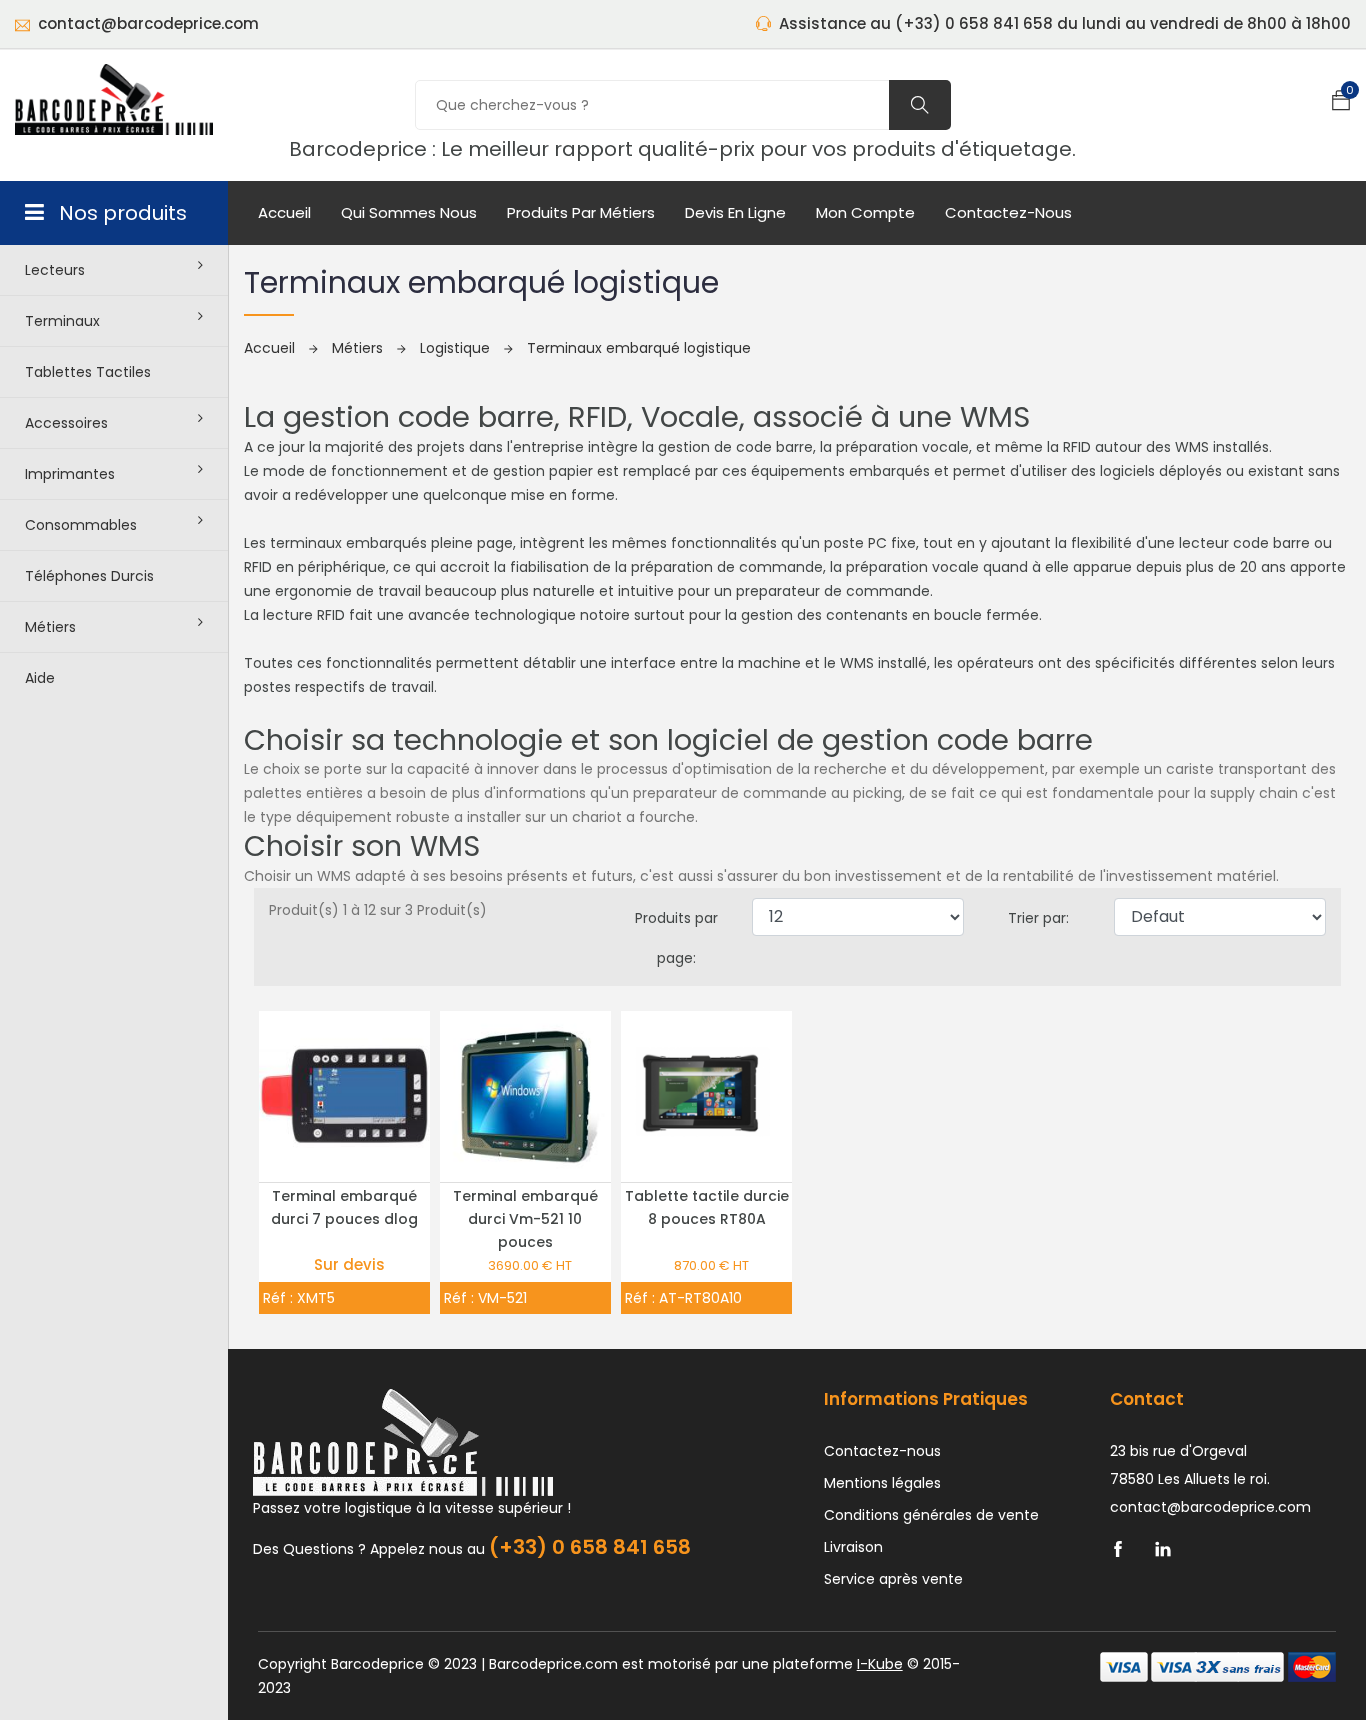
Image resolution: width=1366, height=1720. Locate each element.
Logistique (457, 348)
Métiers (50, 627)
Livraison (853, 1547)
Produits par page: (676, 938)
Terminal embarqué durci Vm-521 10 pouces (525, 1219)
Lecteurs (55, 270)
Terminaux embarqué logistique (639, 348)
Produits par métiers (581, 212)
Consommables (81, 525)
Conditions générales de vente (931, 1515)
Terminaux (62, 321)
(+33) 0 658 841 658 (590, 1547)
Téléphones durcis (89, 576)
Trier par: (1038, 918)
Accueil (284, 212)
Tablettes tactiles (88, 372)
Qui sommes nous (409, 212)
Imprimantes (70, 474)
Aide (40, 678)
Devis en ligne (735, 212)
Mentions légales (882, 1483)
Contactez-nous (1008, 212)
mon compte (865, 212)
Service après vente (893, 1579)
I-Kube (880, 1664)
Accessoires (66, 423)
